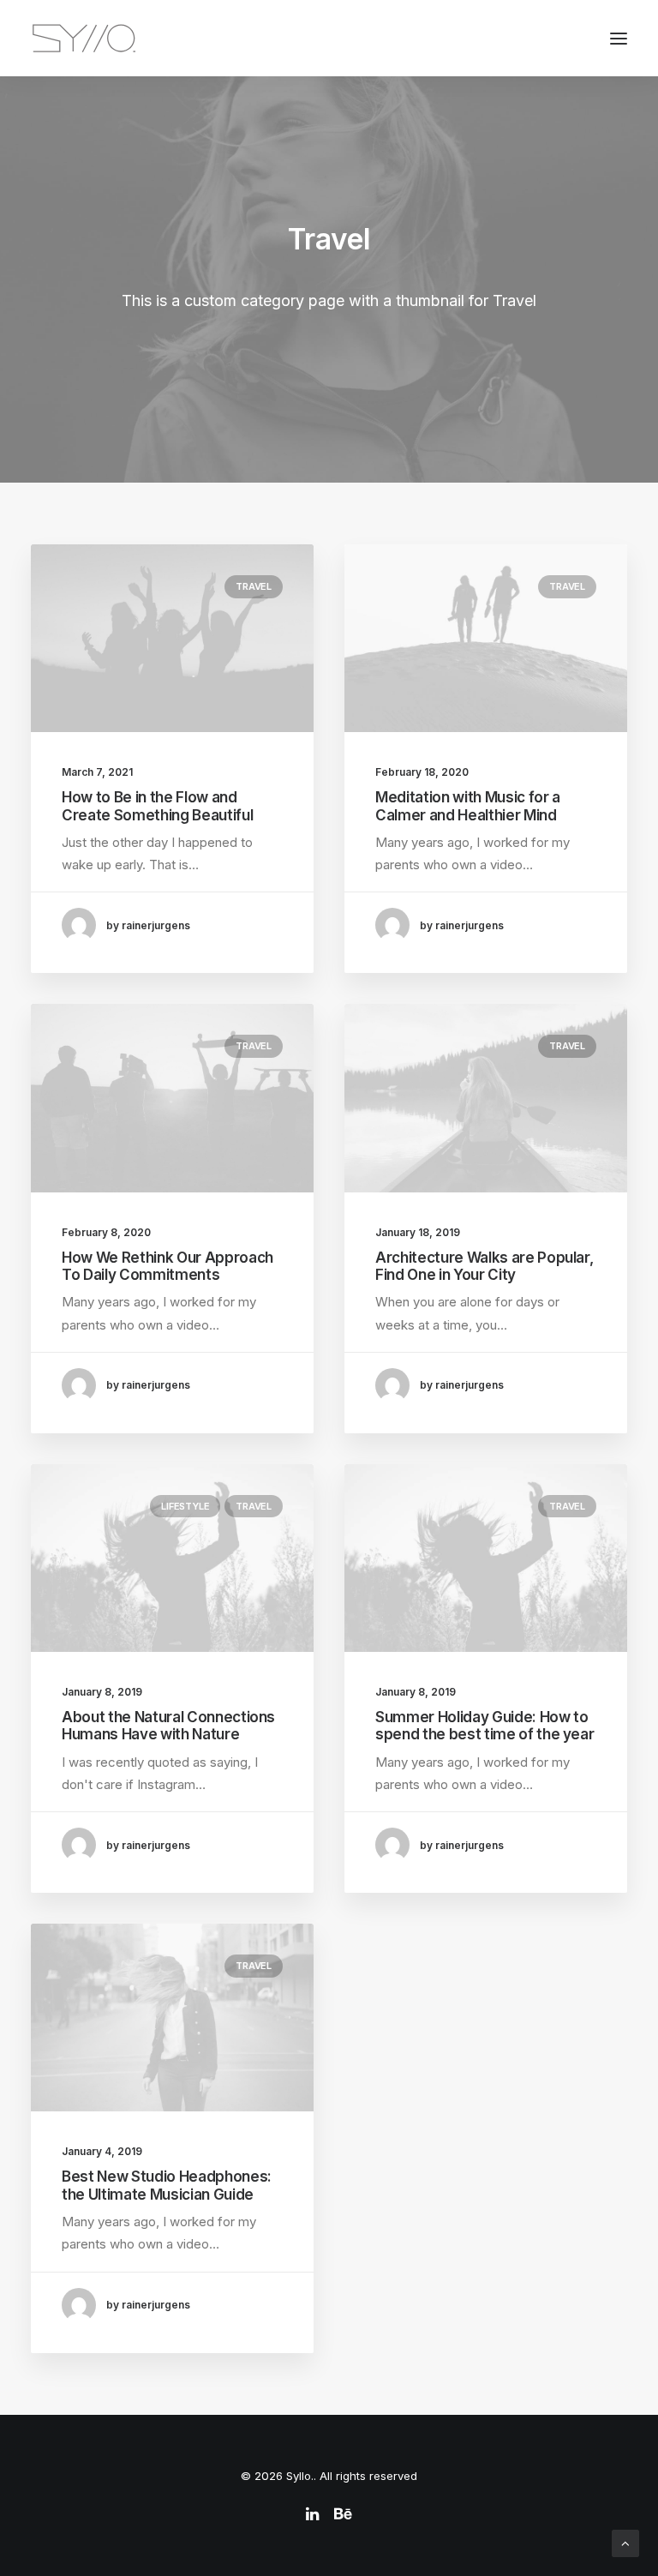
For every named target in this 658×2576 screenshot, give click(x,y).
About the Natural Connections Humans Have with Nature (168, 1726)
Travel (254, 586)
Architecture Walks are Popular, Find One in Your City (484, 1266)
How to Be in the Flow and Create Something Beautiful (157, 806)
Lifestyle (185, 1506)
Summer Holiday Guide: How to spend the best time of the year (485, 1726)
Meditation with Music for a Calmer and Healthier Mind (468, 806)
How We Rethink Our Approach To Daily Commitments (167, 1266)
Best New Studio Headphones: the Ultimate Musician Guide (167, 2185)
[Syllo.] (84, 38)
